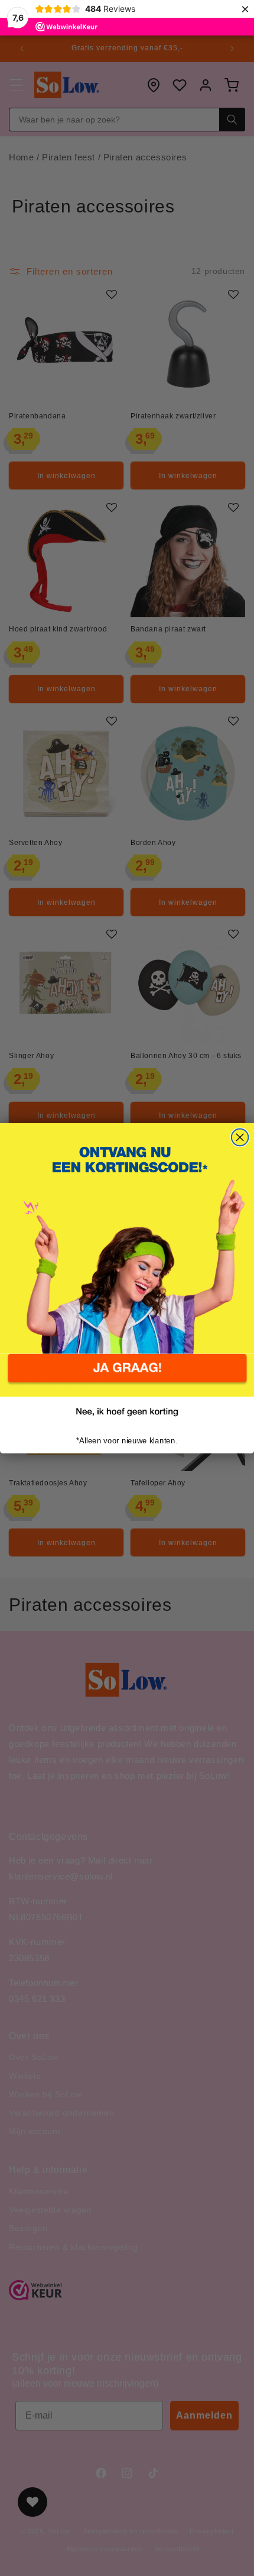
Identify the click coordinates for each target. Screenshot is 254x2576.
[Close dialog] (240, 1137)
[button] (127, 1376)
